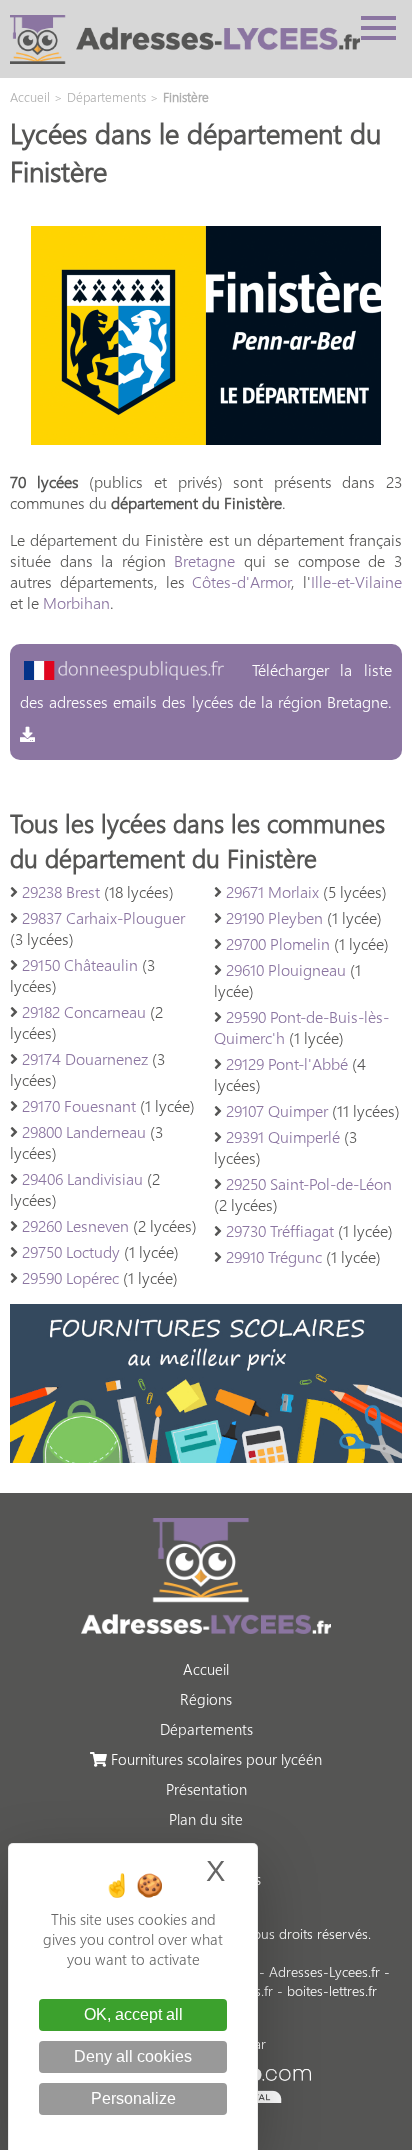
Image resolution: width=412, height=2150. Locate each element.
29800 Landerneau (84, 1131)
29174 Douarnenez (85, 1058)
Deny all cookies (133, 2056)
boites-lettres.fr (332, 1990)
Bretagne (204, 560)
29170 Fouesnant (79, 1105)
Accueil (206, 1669)
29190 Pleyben (274, 917)
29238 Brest (61, 891)
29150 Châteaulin (80, 964)
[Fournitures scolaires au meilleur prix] (206, 1456)
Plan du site (206, 1819)
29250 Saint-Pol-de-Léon (309, 1183)
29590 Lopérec (70, 1277)
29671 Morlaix (272, 891)
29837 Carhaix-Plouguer (103, 917)
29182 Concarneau (84, 1011)
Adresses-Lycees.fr (324, 1971)
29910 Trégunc (274, 1256)
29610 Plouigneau (286, 969)
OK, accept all (133, 2014)
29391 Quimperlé (283, 1136)
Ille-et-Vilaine (356, 581)
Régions (206, 1699)
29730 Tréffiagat (280, 1230)
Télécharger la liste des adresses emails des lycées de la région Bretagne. (206, 685)
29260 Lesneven (75, 1225)
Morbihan (76, 602)
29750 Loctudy (71, 1251)
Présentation (206, 1789)
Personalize (133, 2098)
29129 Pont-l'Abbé (287, 1063)
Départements (206, 1729)
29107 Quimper (277, 1110)
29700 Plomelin (278, 943)
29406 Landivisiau (82, 1178)
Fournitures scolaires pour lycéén (214, 1759)
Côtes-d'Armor (241, 581)
